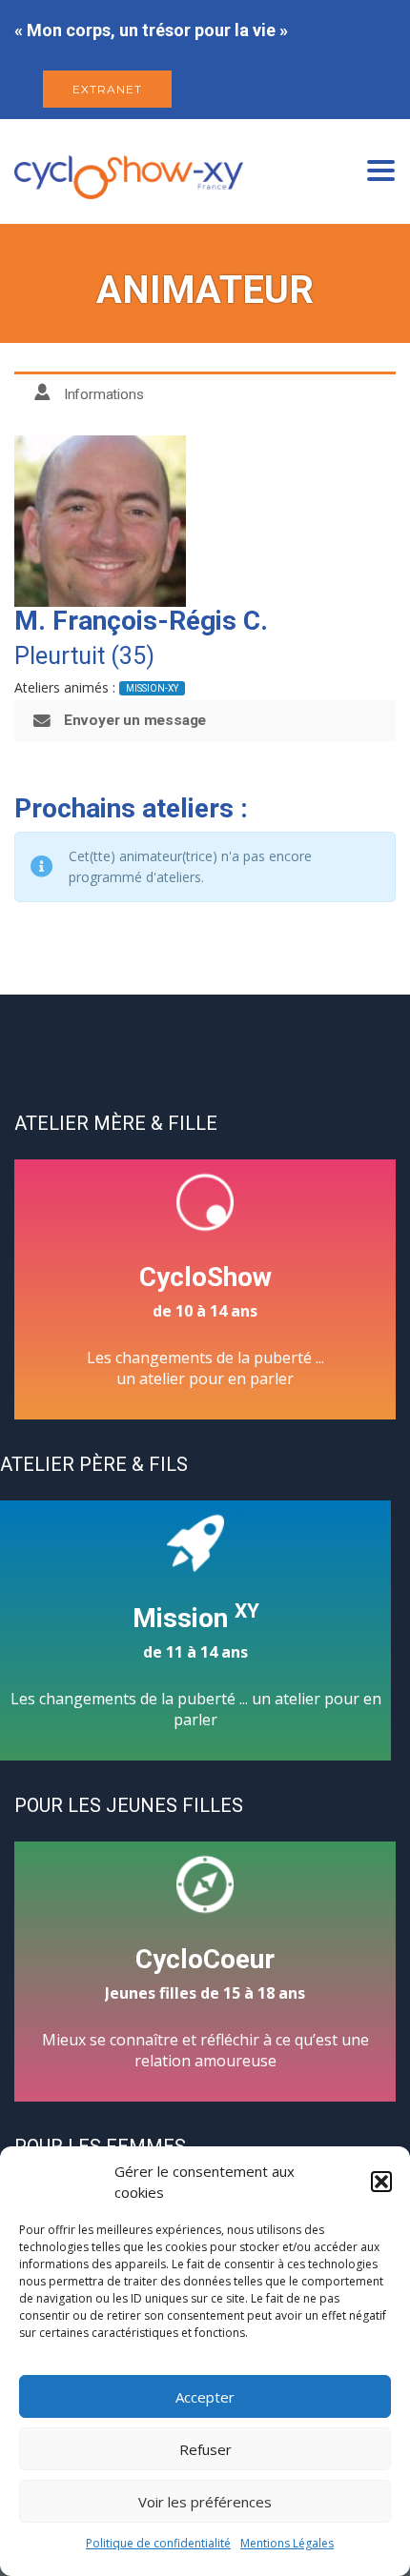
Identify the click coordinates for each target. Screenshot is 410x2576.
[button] (381, 2182)
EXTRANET (107, 89)
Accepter (205, 2397)
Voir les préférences (205, 2502)
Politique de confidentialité (158, 2543)
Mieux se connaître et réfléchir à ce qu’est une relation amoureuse (205, 2007)
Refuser (205, 2449)
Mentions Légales (287, 2543)
